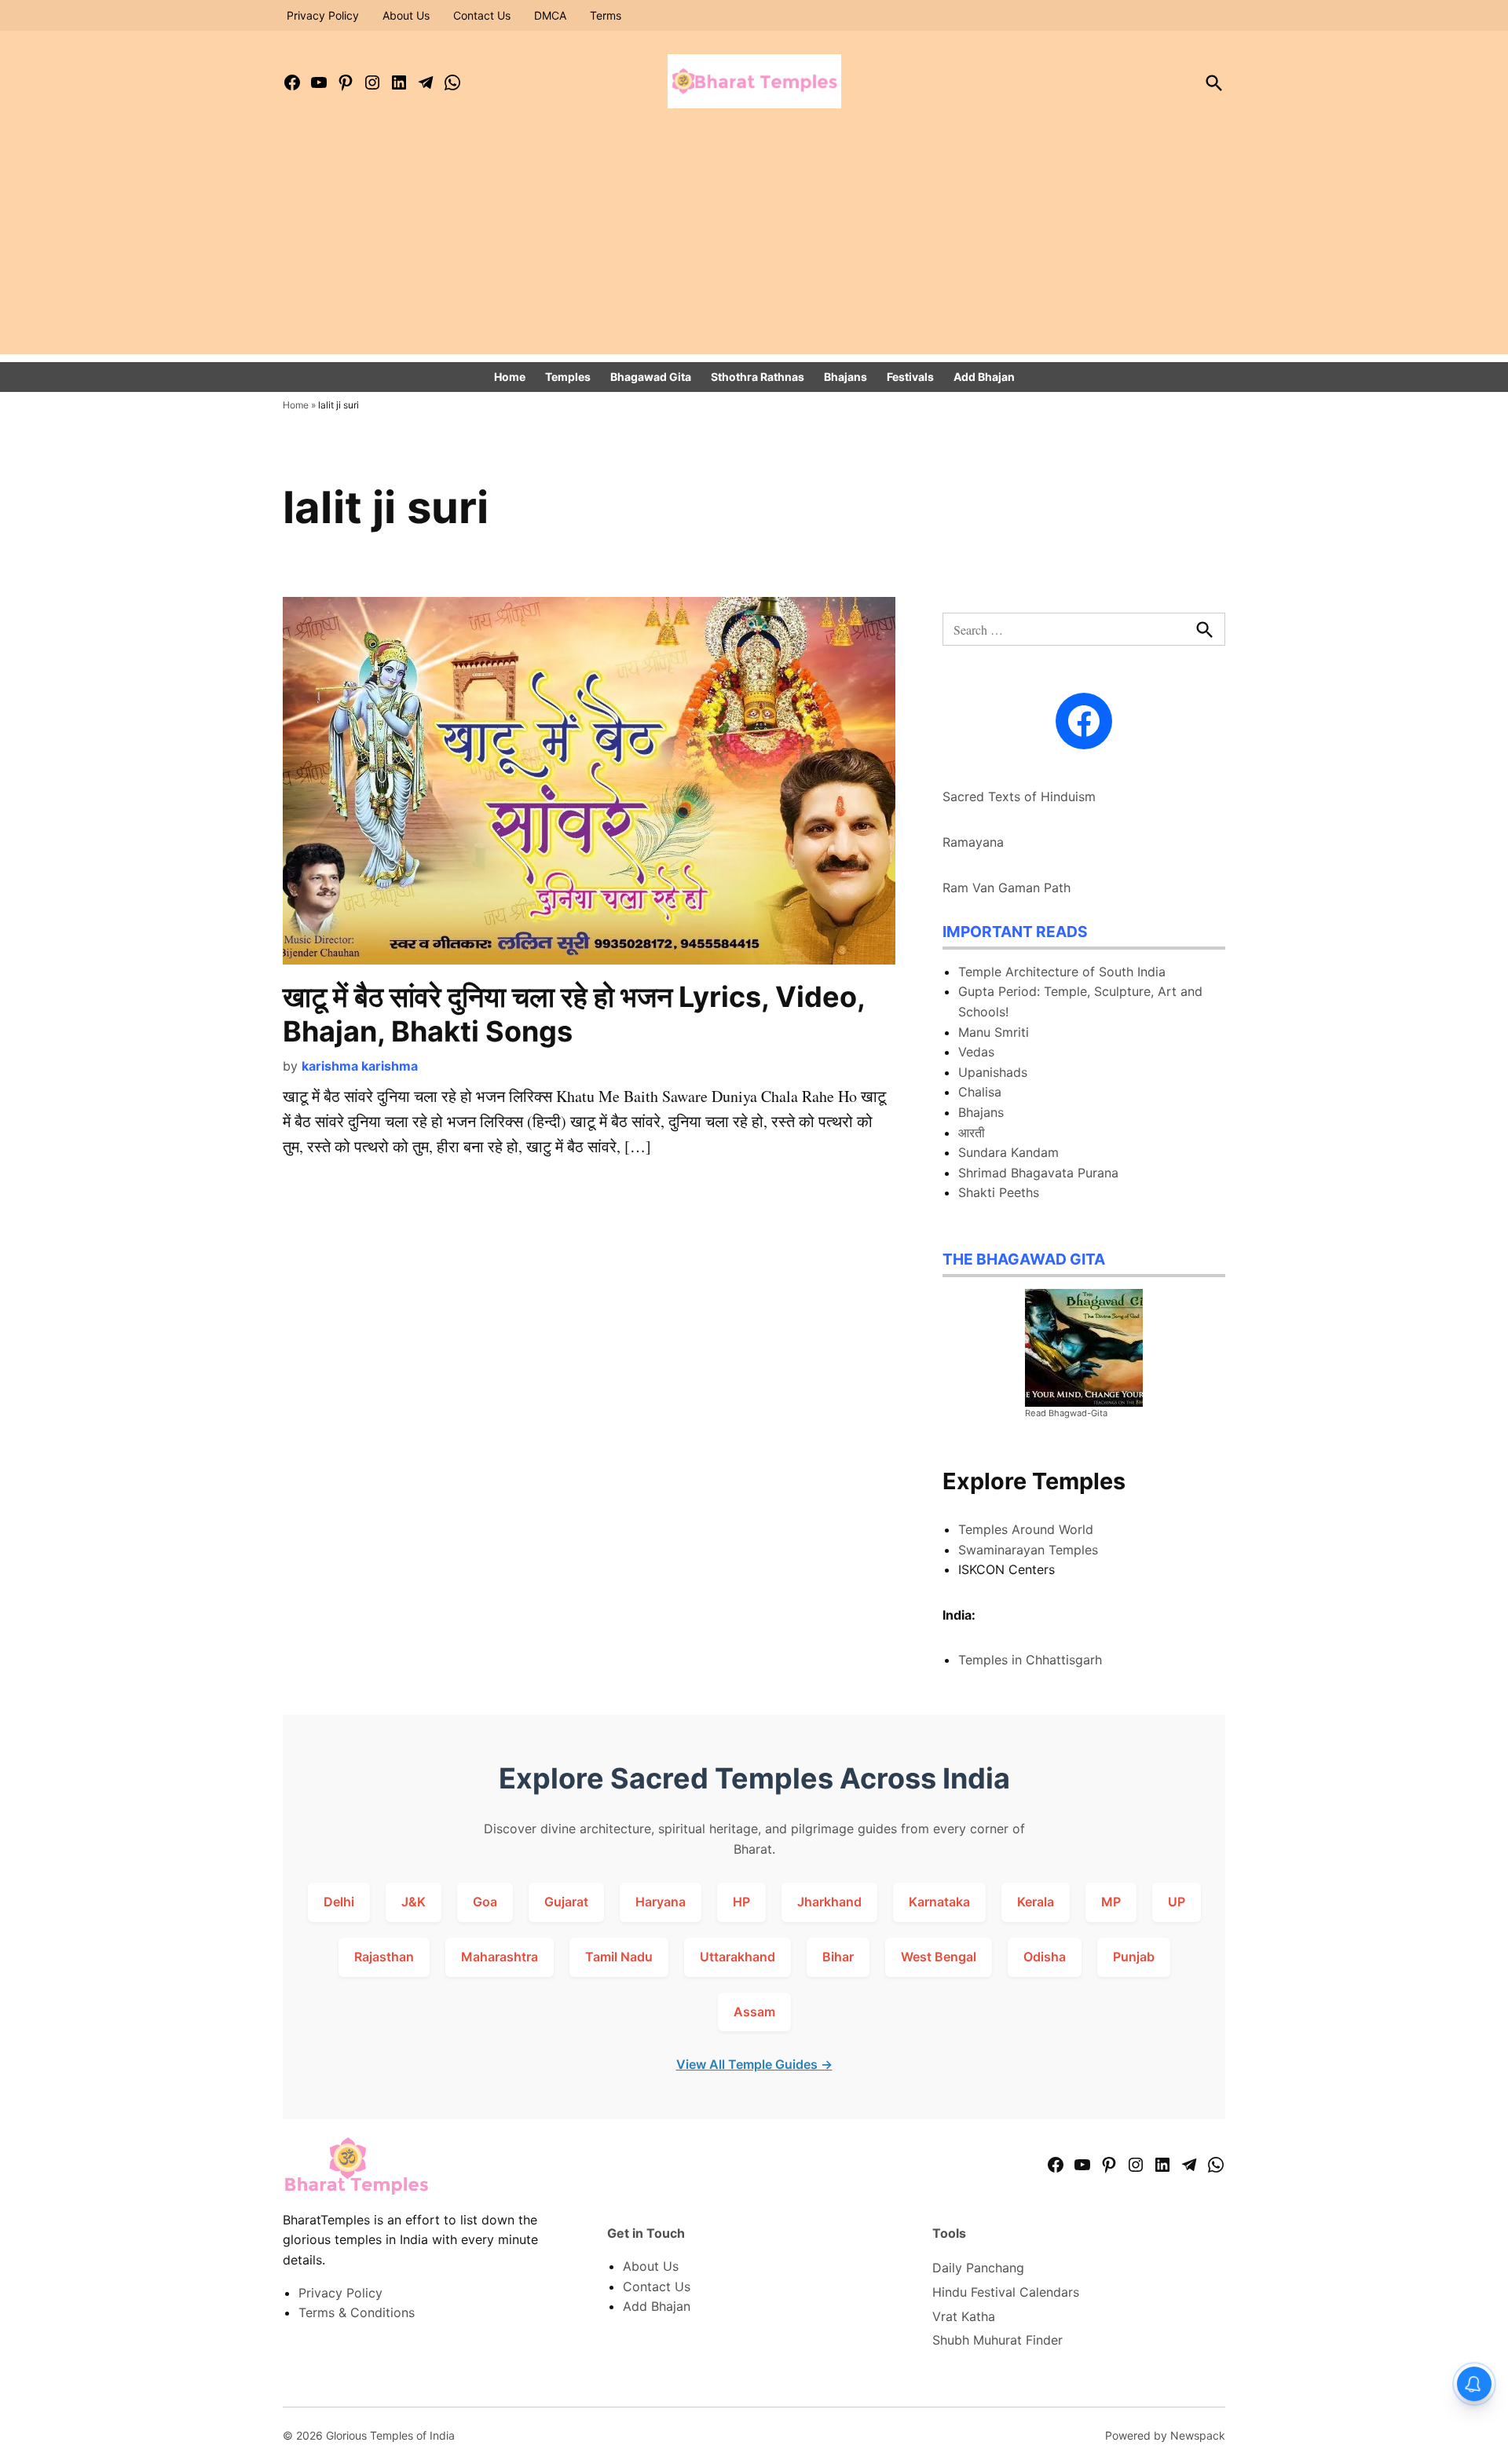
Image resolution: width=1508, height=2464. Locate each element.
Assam (754, 2012)
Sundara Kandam (1008, 1152)
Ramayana (973, 842)
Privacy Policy (323, 15)
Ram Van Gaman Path (1007, 888)
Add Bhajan (984, 377)
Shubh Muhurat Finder (997, 2340)
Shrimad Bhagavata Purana (1038, 1173)
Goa (485, 1902)
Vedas (976, 1052)
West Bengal (939, 1957)
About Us (406, 15)
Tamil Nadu (619, 1957)
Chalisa (980, 1092)
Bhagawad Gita (651, 377)
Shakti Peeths (999, 1192)
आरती (972, 1133)
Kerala (1036, 1902)
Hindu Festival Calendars (1006, 2292)
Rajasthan (384, 1957)
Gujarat (566, 1902)
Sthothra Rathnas (758, 377)
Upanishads (993, 1072)
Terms (606, 15)
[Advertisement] (754, 244)
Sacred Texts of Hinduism (1019, 796)
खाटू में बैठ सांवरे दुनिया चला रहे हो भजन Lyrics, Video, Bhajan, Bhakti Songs (574, 1014)
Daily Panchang (978, 2268)
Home (510, 377)
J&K (414, 1902)
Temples (568, 377)
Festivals (910, 377)
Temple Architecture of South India (1062, 972)
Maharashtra (500, 1957)
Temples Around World (1026, 1529)
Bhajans (846, 377)
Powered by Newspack (1165, 2435)
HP (741, 1902)
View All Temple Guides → (754, 2064)
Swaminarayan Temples (1028, 1550)
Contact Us (482, 15)
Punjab (1134, 1957)
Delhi (339, 1902)
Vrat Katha (964, 2316)
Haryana (661, 1902)
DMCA (550, 15)
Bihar (838, 1957)
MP (1111, 1902)
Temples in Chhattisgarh (1030, 1660)
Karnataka (939, 1902)
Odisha (1045, 1957)
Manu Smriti (994, 1032)
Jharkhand (829, 1902)
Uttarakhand (738, 1957)
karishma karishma (360, 1066)
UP (1177, 1902)
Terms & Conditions (357, 2312)
